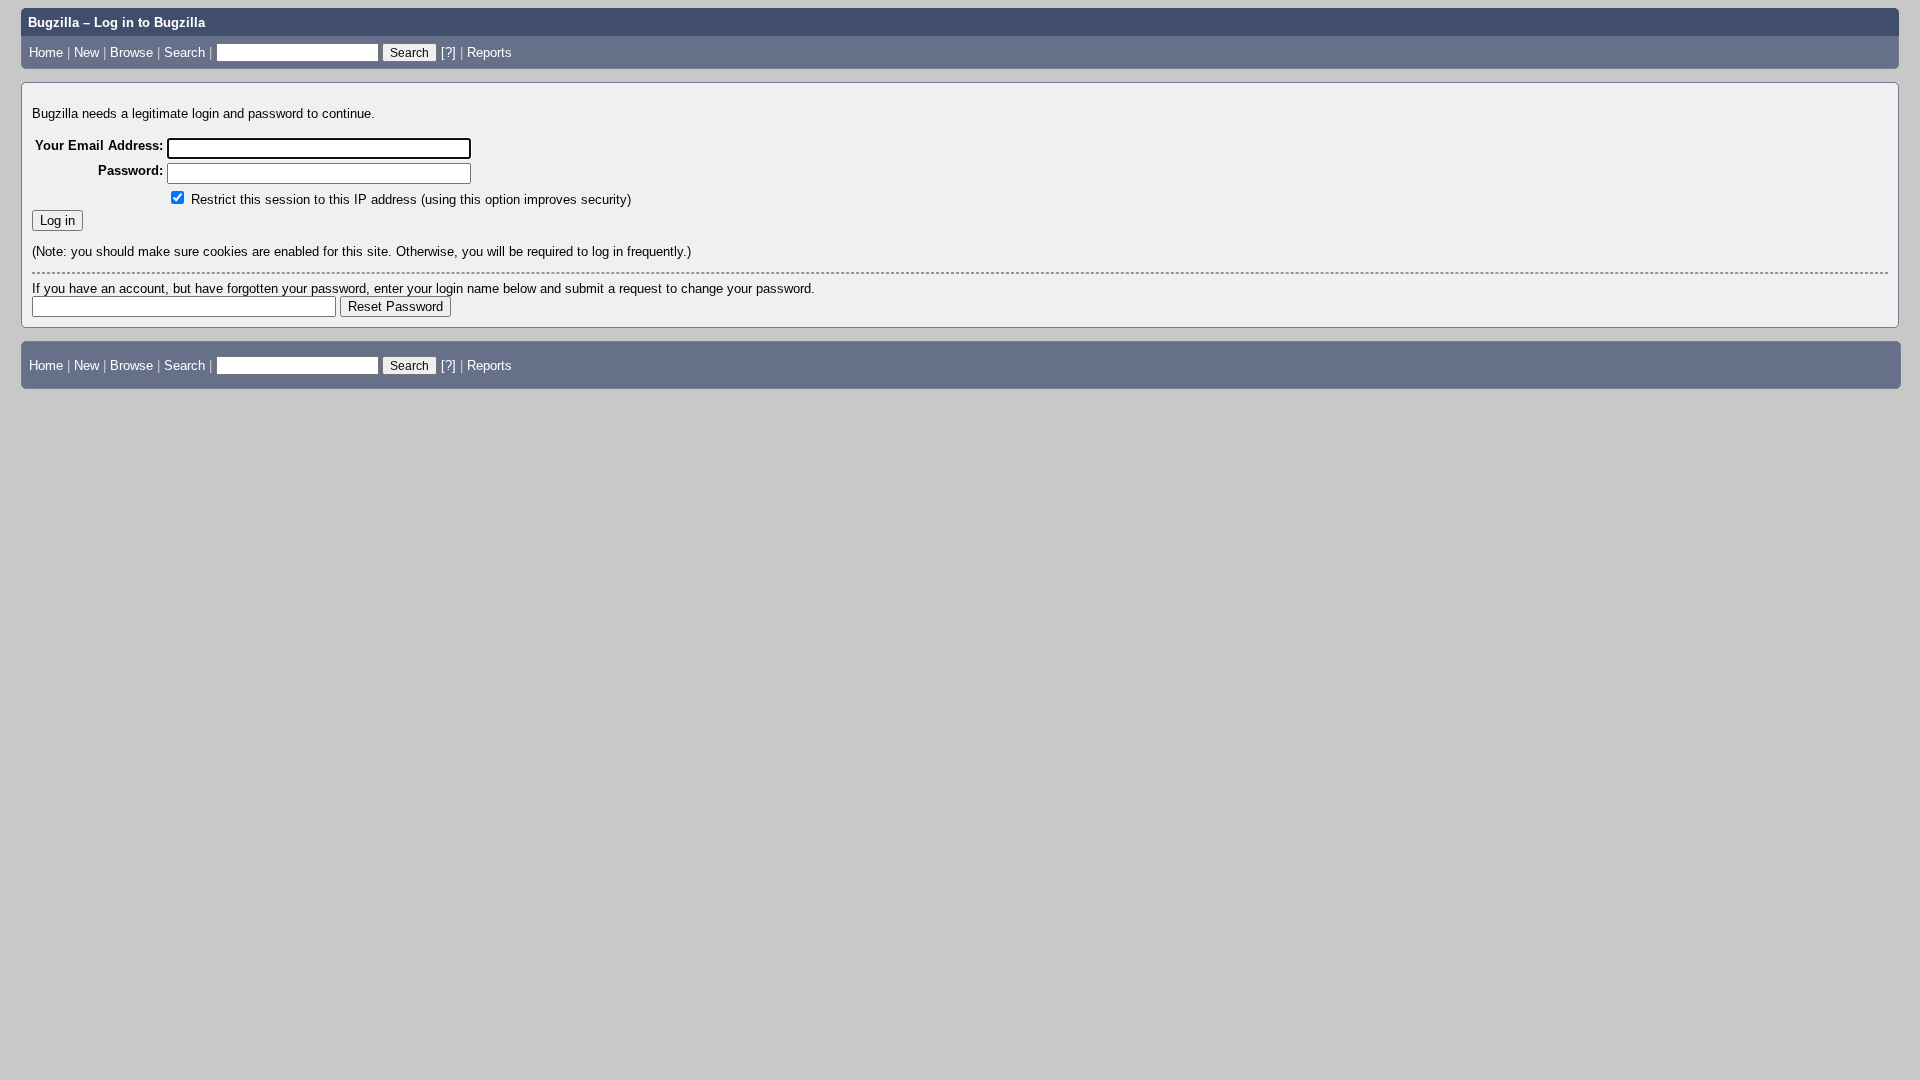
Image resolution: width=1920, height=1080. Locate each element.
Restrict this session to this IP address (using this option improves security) (411, 199)
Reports (489, 52)
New (86, 52)
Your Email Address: (99, 145)
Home (46, 52)
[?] (448, 52)
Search (184, 52)
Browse (131, 52)
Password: (130, 170)
